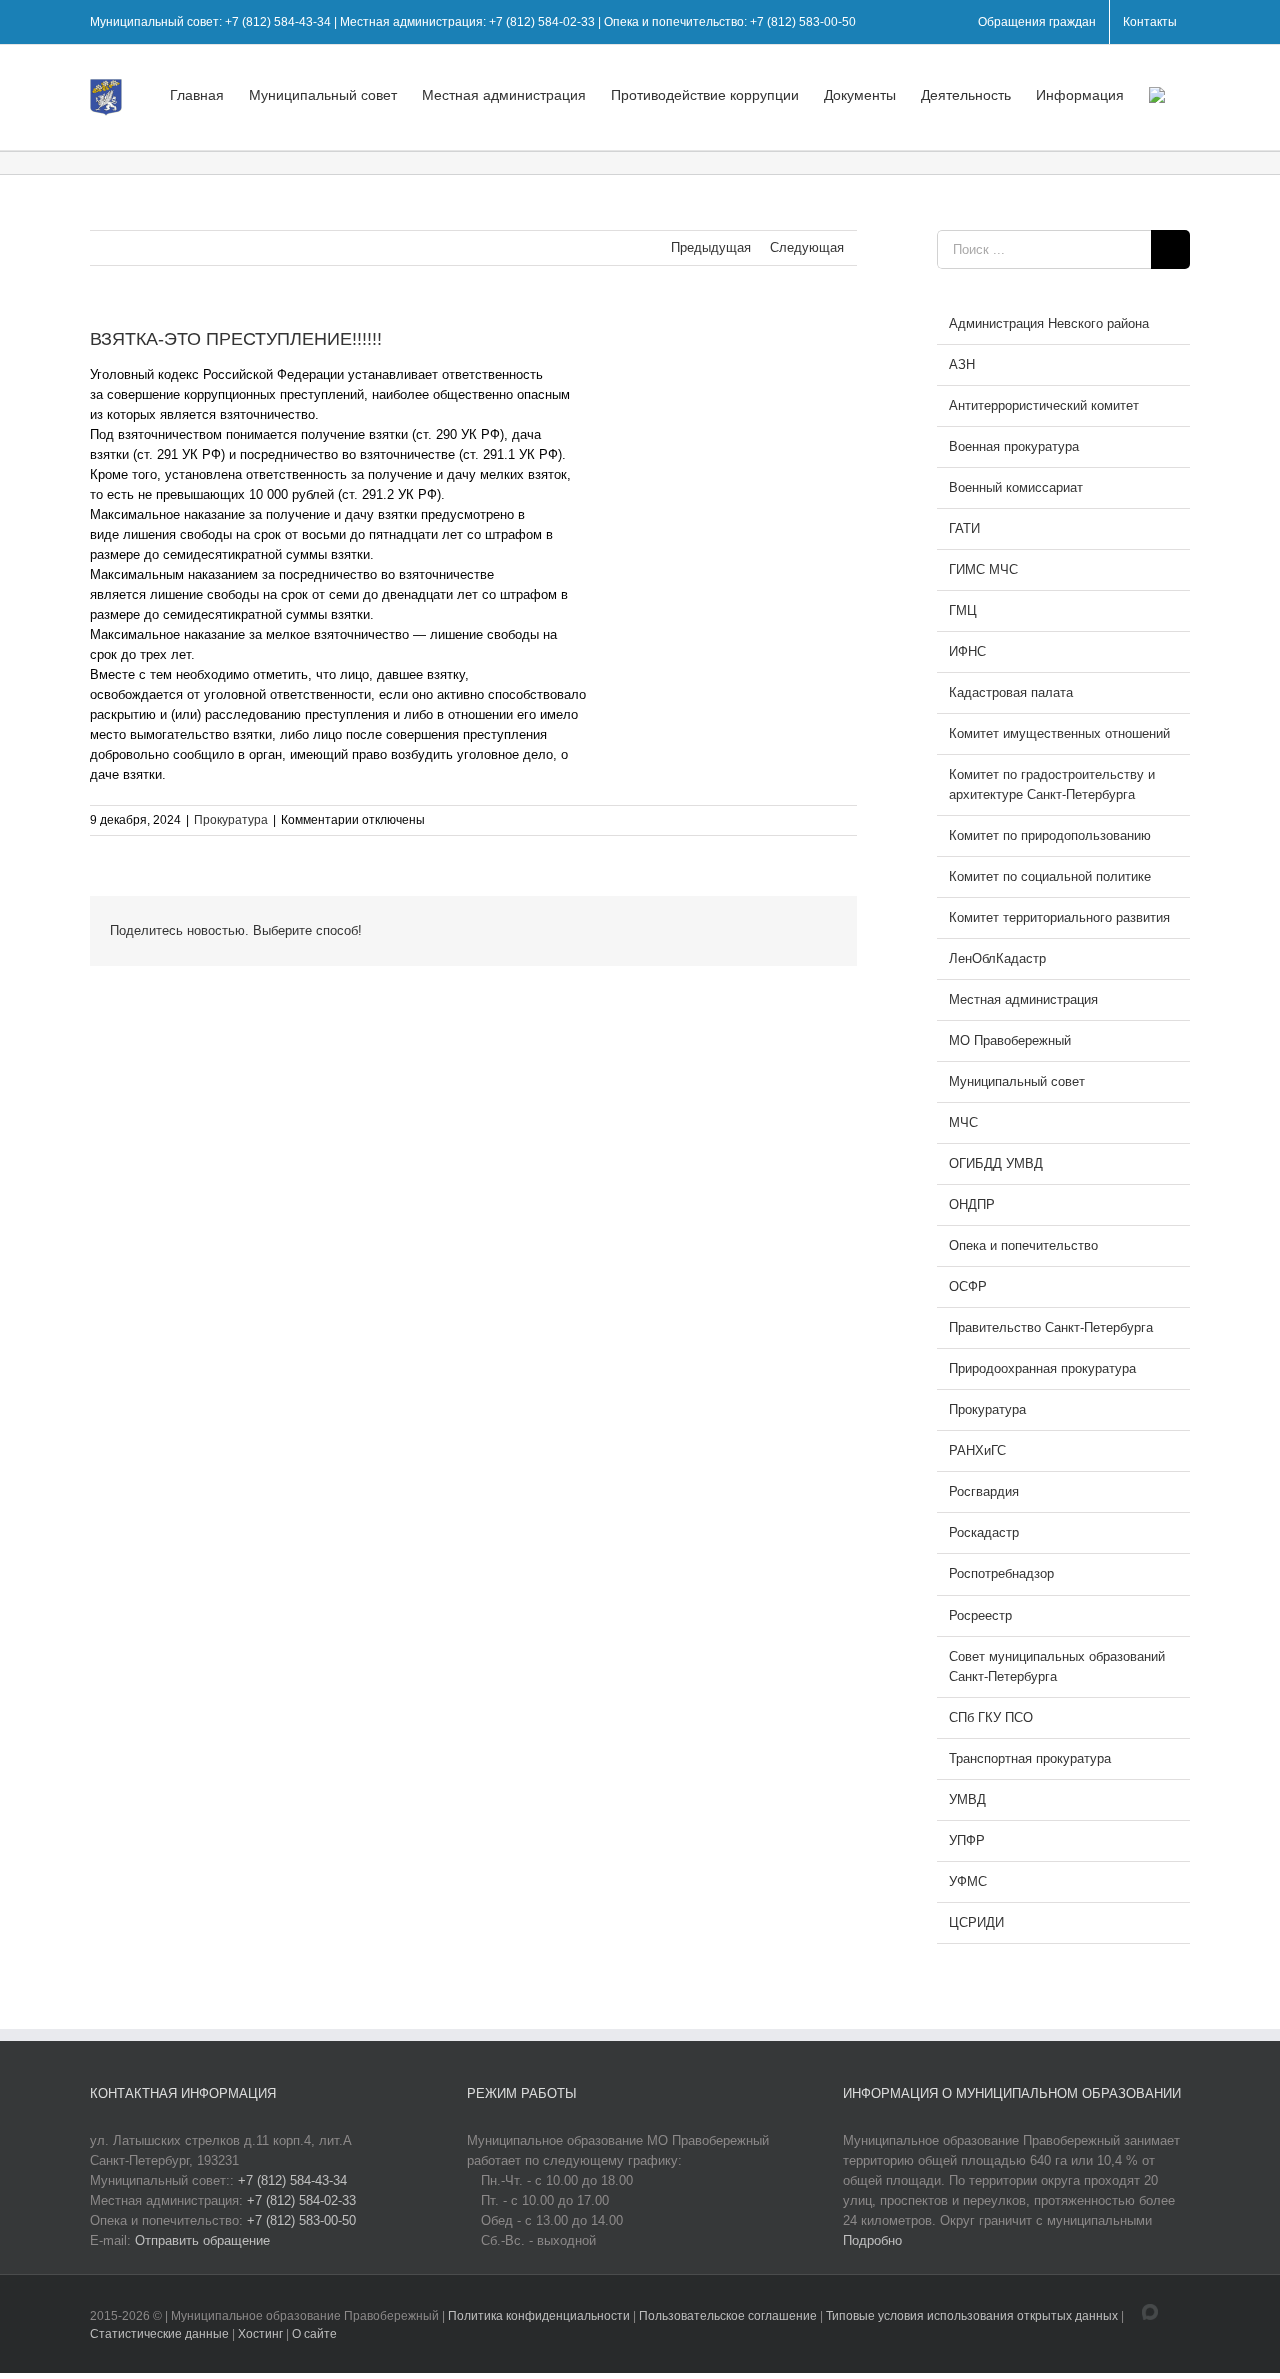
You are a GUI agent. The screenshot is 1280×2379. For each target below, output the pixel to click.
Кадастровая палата (1011, 692)
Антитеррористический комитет (1044, 405)
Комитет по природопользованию (1050, 835)
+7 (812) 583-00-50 (301, 2220)
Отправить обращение (202, 2240)
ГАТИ (964, 528)
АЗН (962, 364)
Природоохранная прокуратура (1042, 1368)
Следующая (807, 247)
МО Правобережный (1010, 1040)
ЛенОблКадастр (997, 958)
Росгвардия (984, 1491)
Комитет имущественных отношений (1059, 733)
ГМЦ (963, 610)
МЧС (963, 1122)
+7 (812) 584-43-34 (292, 2180)
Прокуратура (231, 820)
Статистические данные (159, 2334)
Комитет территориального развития (1059, 917)
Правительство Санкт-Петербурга (1051, 1327)
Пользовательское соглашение (729, 2316)
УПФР (967, 1840)
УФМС (968, 1881)
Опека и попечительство (1023, 1245)
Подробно (872, 2240)
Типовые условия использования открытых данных (972, 2316)
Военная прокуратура (1014, 446)
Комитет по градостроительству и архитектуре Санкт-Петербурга (1052, 784)
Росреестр (980, 1615)
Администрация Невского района (1049, 323)
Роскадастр (984, 1532)
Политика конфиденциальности (540, 2316)
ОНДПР (972, 1204)
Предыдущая (711, 247)
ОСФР (968, 1286)
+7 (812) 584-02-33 (301, 2200)
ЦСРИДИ (976, 1922)
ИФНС (967, 651)
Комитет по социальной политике (1050, 876)
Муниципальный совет (1017, 1081)
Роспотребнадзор (1001, 1573)
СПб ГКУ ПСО (991, 1717)
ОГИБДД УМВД (996, 1163)
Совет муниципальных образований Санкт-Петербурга (1057, 1666)
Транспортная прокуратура (1030, 1758)
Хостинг (260, 2334)
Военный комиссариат (1016, 487)
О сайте (314, 2334)
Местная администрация (1023, 999)
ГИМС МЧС (983, 569)
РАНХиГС (977, 1450)
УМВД (967, 1799)
